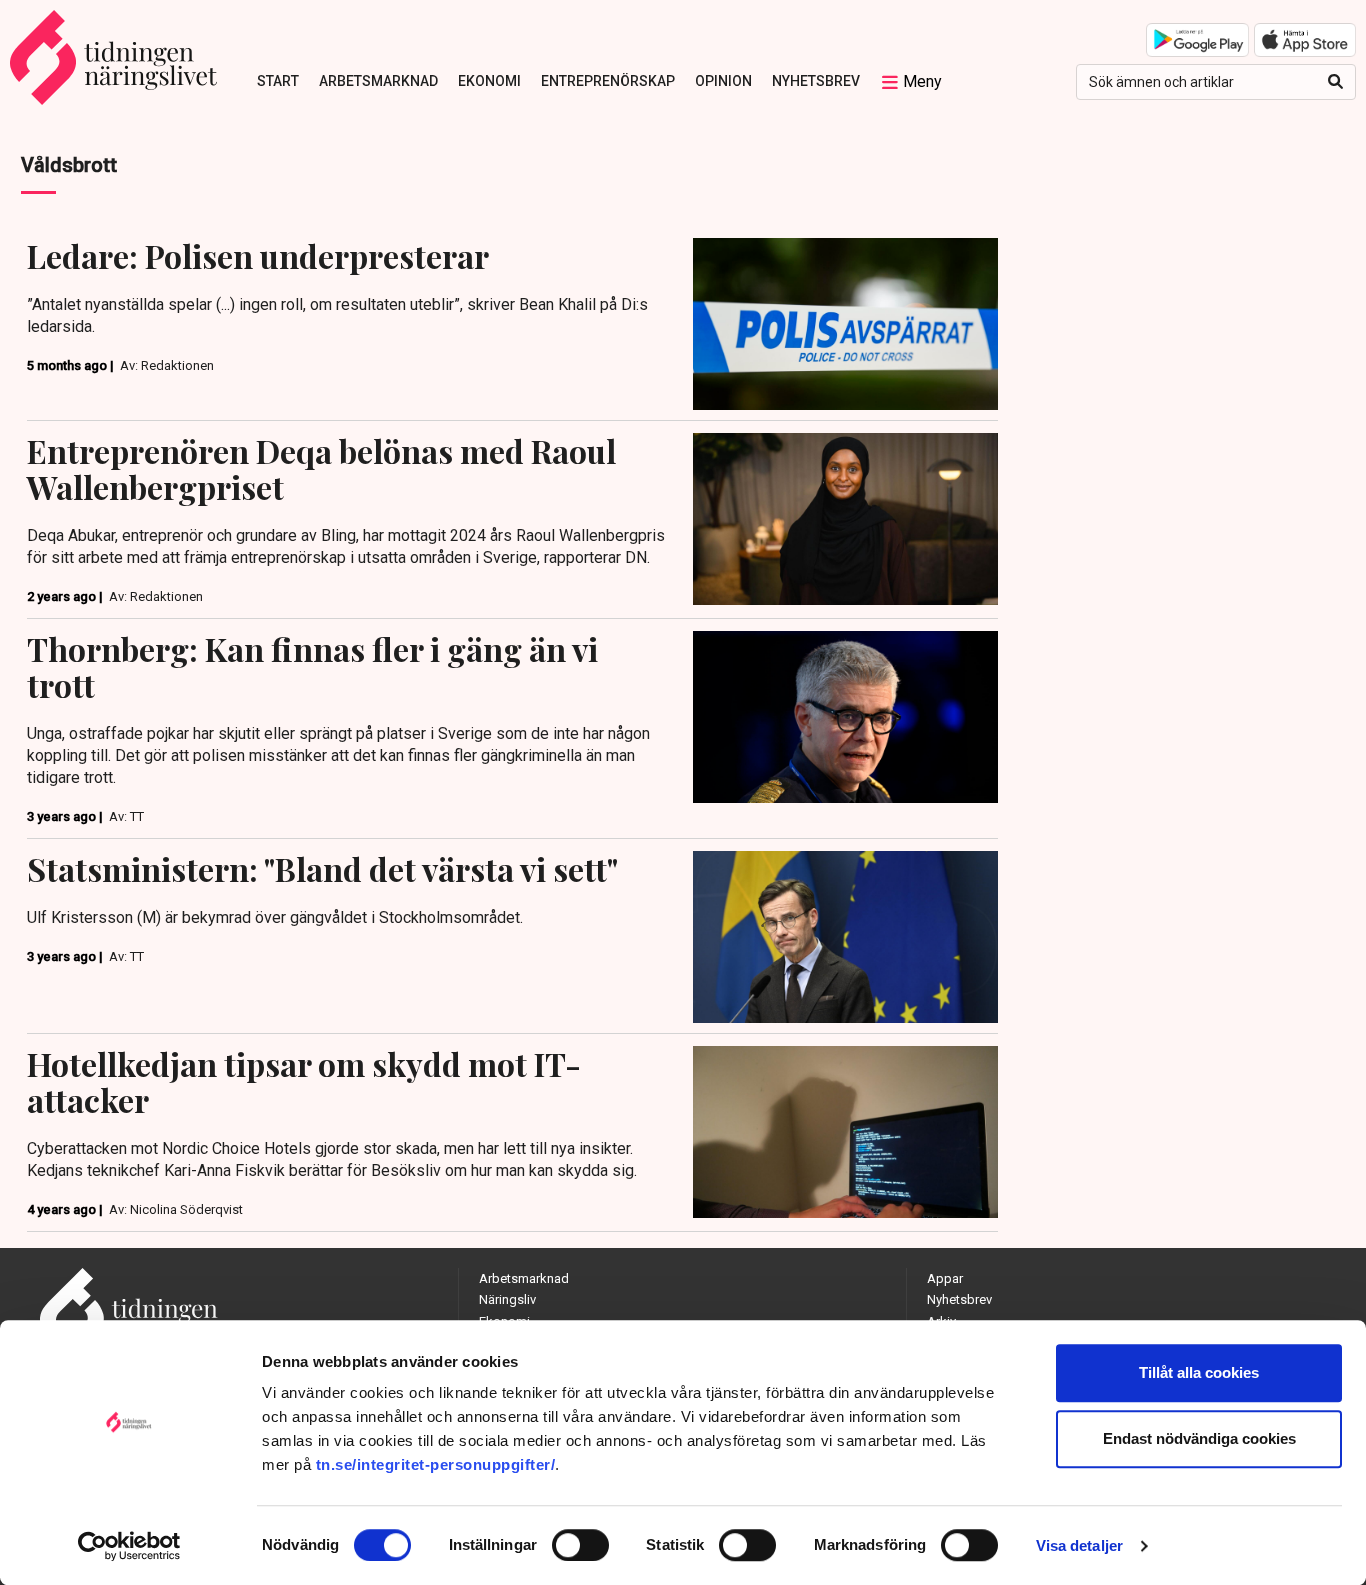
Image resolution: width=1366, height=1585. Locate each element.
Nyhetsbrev (816, 81)
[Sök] (1335, 82)
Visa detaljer (1079, 1545)
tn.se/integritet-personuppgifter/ (436, 1464)
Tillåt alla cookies (1199, 1372)
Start (278, 81)
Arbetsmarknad (378, 81)
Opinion (723, 81)
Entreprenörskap (608, 81)
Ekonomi (489, 81)
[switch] (580, 1545)
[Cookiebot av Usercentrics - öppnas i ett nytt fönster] (129, 1546)
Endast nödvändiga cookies (1199, 1438)
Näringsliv (507, 1299)
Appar (945, 1278)
